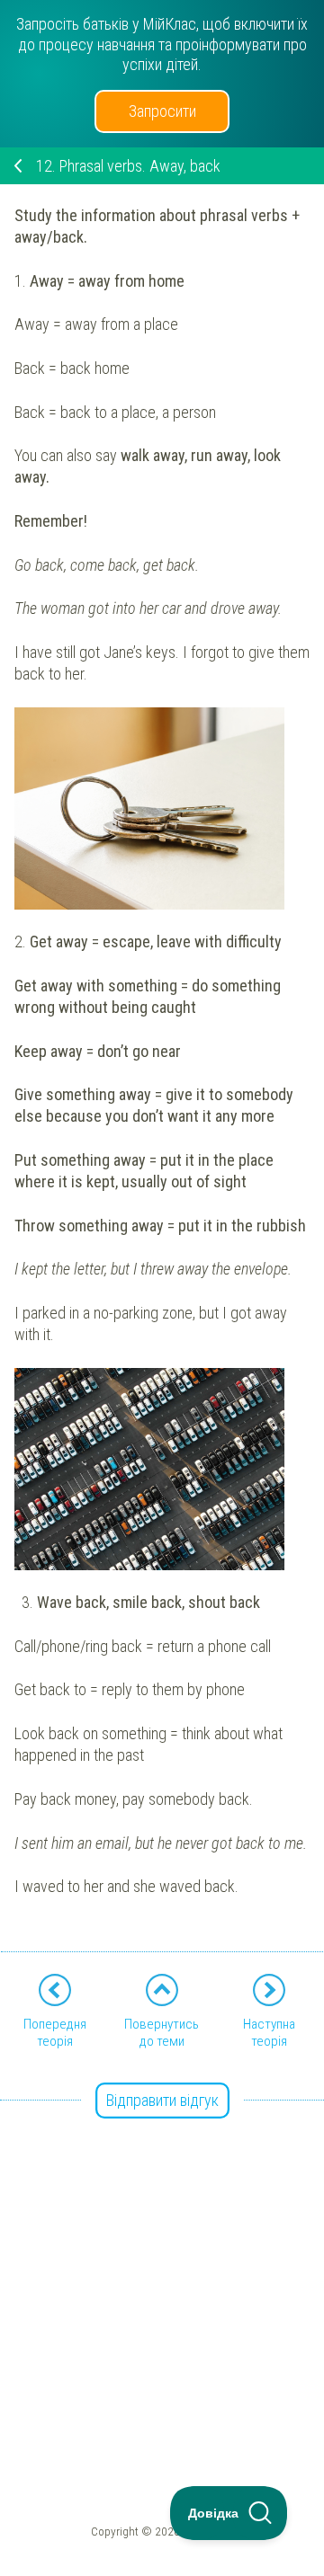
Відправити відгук (162, 2100)
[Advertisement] (162, 2264)
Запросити (162, 111)
